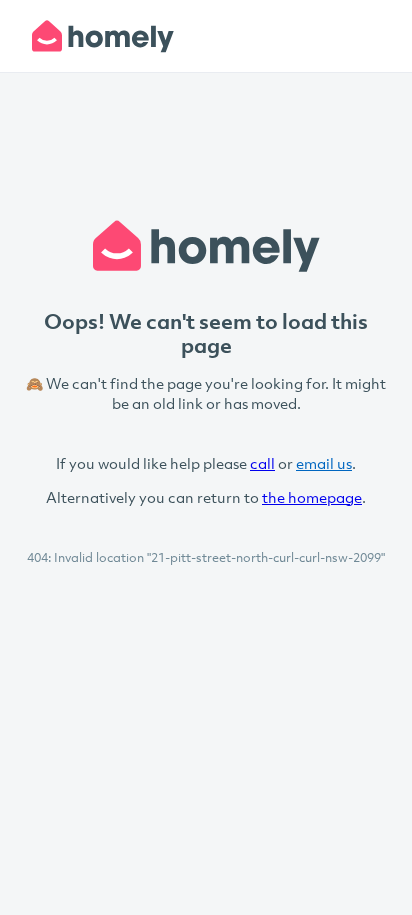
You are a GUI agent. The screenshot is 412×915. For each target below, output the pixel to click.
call (262, 463)
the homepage (312, 497)
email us (324, 463)
